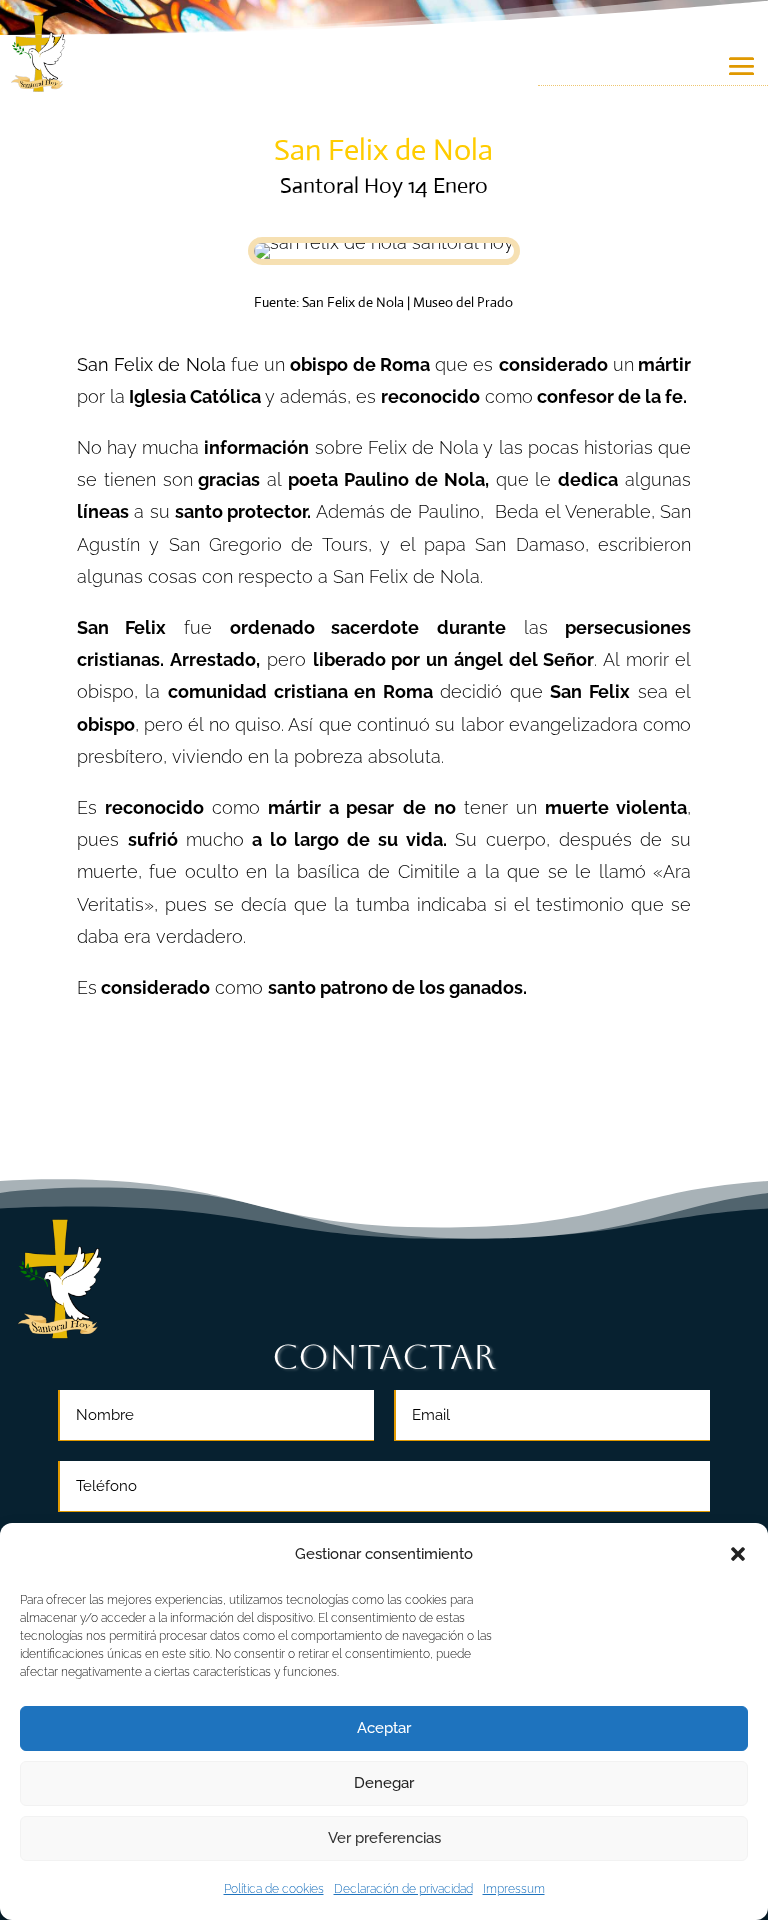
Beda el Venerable (572, 511)
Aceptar (384, 1728)
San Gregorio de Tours (268, 544)
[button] (738, 1554)
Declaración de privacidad (403, 1889)
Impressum (514, 1889)
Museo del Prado (463, 302)
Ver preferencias (384, 1838)
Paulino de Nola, (416, 479)
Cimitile (429, 871)
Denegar (384, 1783)
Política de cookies (274, 1889)
